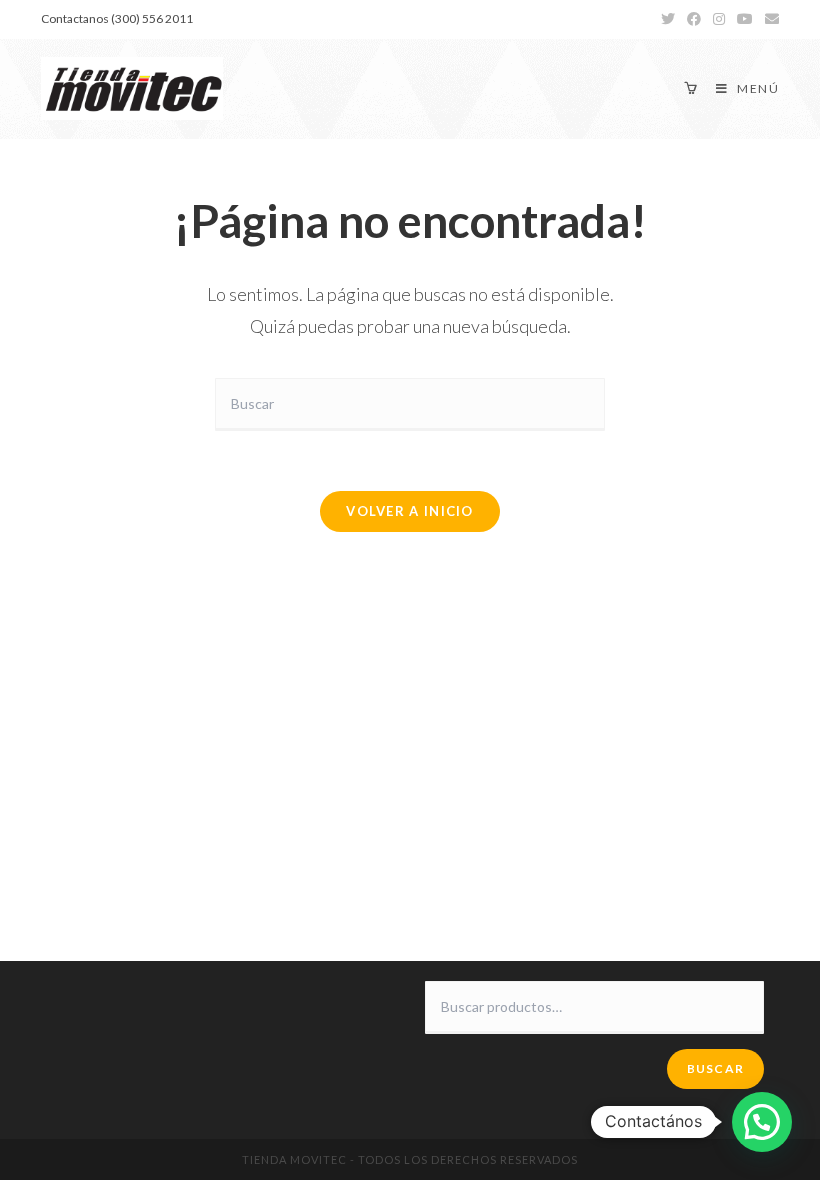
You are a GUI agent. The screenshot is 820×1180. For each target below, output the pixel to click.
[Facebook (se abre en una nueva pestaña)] (694, 19)
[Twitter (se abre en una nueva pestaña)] (668, 19)
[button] (762, 1122)
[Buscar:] (410, 402)
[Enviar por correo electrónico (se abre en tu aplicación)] (769, 19)
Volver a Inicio (410, 511)
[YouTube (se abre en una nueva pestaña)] (745, 19)
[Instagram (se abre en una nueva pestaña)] (719, 19)
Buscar (715, 1068)
